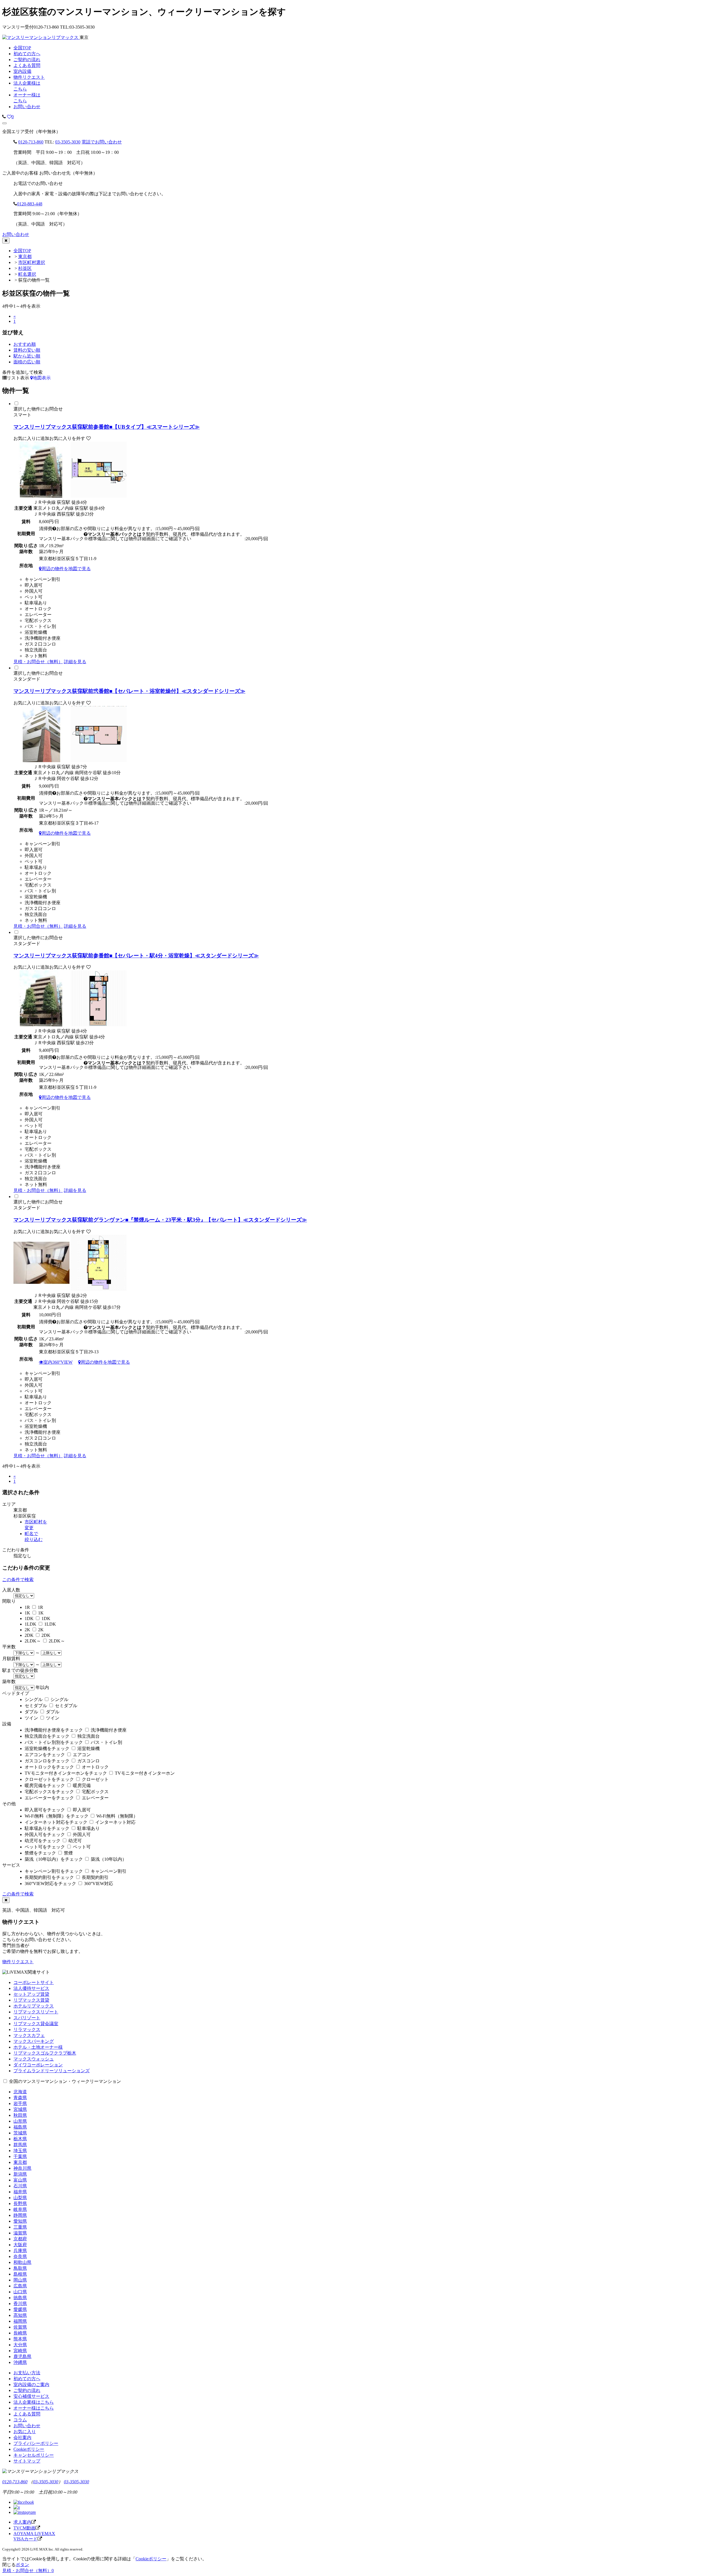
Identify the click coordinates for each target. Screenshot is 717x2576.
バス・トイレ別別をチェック (54, 1742)
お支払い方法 (27, 2373)
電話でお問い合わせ (102, 142)
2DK (29, 1635)
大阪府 (20, 2245)
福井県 (20, 2192)
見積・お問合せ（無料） (38, 662)
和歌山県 (22, 2262)
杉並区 (25, 268)
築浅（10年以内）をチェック (54, 1859)
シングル (34, 1699)
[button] (4, 123)
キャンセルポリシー (34, 2455)
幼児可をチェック (43, 1841)
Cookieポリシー (29, 2449)
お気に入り (25, 2432)
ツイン (31, 1718)
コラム (20, 2420)
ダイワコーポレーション (38, 2065)
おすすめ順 (25, 344)
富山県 (20, 2180)
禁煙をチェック (40, 1853)
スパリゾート (27, 2018)
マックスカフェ (29, 2035)
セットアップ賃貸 (31, 1994)
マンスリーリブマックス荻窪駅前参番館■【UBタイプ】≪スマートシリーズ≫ (107, 427)
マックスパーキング (34, 2041)
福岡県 (20, 2321)
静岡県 (20, 2215)
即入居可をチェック (45, 1810)
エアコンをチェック (45, 1755)
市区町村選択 (32, 262)
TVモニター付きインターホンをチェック (66, 1773)
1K (27, 1613)
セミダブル (36, 1706)
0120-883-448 (30, 204)
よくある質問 (27, 2414)
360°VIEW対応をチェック (50, 1884)
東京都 (25, 257)
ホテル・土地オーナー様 (38, 2047)
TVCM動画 (25, 2528)
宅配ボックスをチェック (49, 1792)
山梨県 (20, 2198)
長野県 (20, 2203)
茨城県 (20, 2133)
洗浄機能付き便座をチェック (54, 1730)
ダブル (31, 1712)
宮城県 (20, 2109)
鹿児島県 (22, 2356)
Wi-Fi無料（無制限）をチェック (57, 1816)
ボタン (22, 2565)
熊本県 (20, 2339)
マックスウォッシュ (34, 2059)
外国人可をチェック (45, 1834)
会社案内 (22, 2437)
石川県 (20, 2186)
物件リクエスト (18, 1962)
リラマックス (27, 2030)
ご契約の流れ (27, 2390)
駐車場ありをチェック (47, 1828)
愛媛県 (20, 2309)
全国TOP (22, 251)
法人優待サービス (31, 1988)
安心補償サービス (31, 2396)
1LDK (31, 1624)
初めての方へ (27, 2379)
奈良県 (20, 2256)
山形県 (20, 2121)
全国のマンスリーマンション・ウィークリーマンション (65, 2081)
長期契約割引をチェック (49, 1877)
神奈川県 (22, 2168)
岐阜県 (20, 2209)
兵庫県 (20, 2251)
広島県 (20, 2286)
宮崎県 (20, 2351)
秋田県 (20, 2115)
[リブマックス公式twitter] (17, 2507)
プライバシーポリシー (36, 2443)
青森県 (20, 2098)
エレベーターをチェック (49, 1798)
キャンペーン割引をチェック (54, 1871)
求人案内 (22, 2522)
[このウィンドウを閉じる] (6, 241)
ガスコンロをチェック (47, 1761)
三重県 (20, 2227)
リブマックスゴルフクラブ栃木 (45, 2053)
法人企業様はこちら (34, 2402)
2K (27, 1630)
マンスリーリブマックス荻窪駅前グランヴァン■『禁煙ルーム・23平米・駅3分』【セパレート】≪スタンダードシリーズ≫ (160, 1220)
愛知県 (20, 2221)
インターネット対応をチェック (56, 1822)
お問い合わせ (27, 107)
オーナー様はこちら (34, 2408)
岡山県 (20, 2280)
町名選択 (27, 274)
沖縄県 (20, 2362)
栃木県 (20, 2139)
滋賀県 (20, 2233)
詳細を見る (75, 662)
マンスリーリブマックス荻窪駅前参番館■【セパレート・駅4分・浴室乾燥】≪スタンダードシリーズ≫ (136, 956)
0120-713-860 (31, 142)
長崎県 (20, 2333)
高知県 (20, 2315)
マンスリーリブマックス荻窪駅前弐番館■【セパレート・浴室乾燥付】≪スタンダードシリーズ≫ (129, 691)
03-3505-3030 (68, 142)
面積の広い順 (27, 362)
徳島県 (20, 2298)
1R (27, 1607)
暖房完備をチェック (45, 1785)
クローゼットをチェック (49, 1779)
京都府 (20, 2239)
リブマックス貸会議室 (36, 2024)
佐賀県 (20, 2327)
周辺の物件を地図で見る (66, 568)
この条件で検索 (18, 1580)
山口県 (20, 2292)
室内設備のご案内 (31, 2384)
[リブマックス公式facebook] (24, 2502)
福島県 (20, 2127)
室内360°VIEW (58, 1362)
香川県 (20, 2304)
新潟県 (20, 2174)
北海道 (20, 2092)
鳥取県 (20, 2268)
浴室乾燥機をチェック (47, 1748)
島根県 (20, 2274)
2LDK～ (33, 1641)
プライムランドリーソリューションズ (52, 2071)
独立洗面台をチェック (47, 1736)
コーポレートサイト (34, 1982)
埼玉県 (20, 2151)
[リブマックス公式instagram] (25, 2512)
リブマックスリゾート (36, 2012)
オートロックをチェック (49, 1767)
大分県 (20, 2345)
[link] (4, 117)
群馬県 (20, 2145)
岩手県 (20, 2103)
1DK (29, 1618)
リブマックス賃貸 (31, 2000)
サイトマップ (27, 2461)
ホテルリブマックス (34, 2006)
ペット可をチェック (45, 1847)
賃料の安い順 (27, 350)
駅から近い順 (27, 356)
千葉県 (20, 2156)
